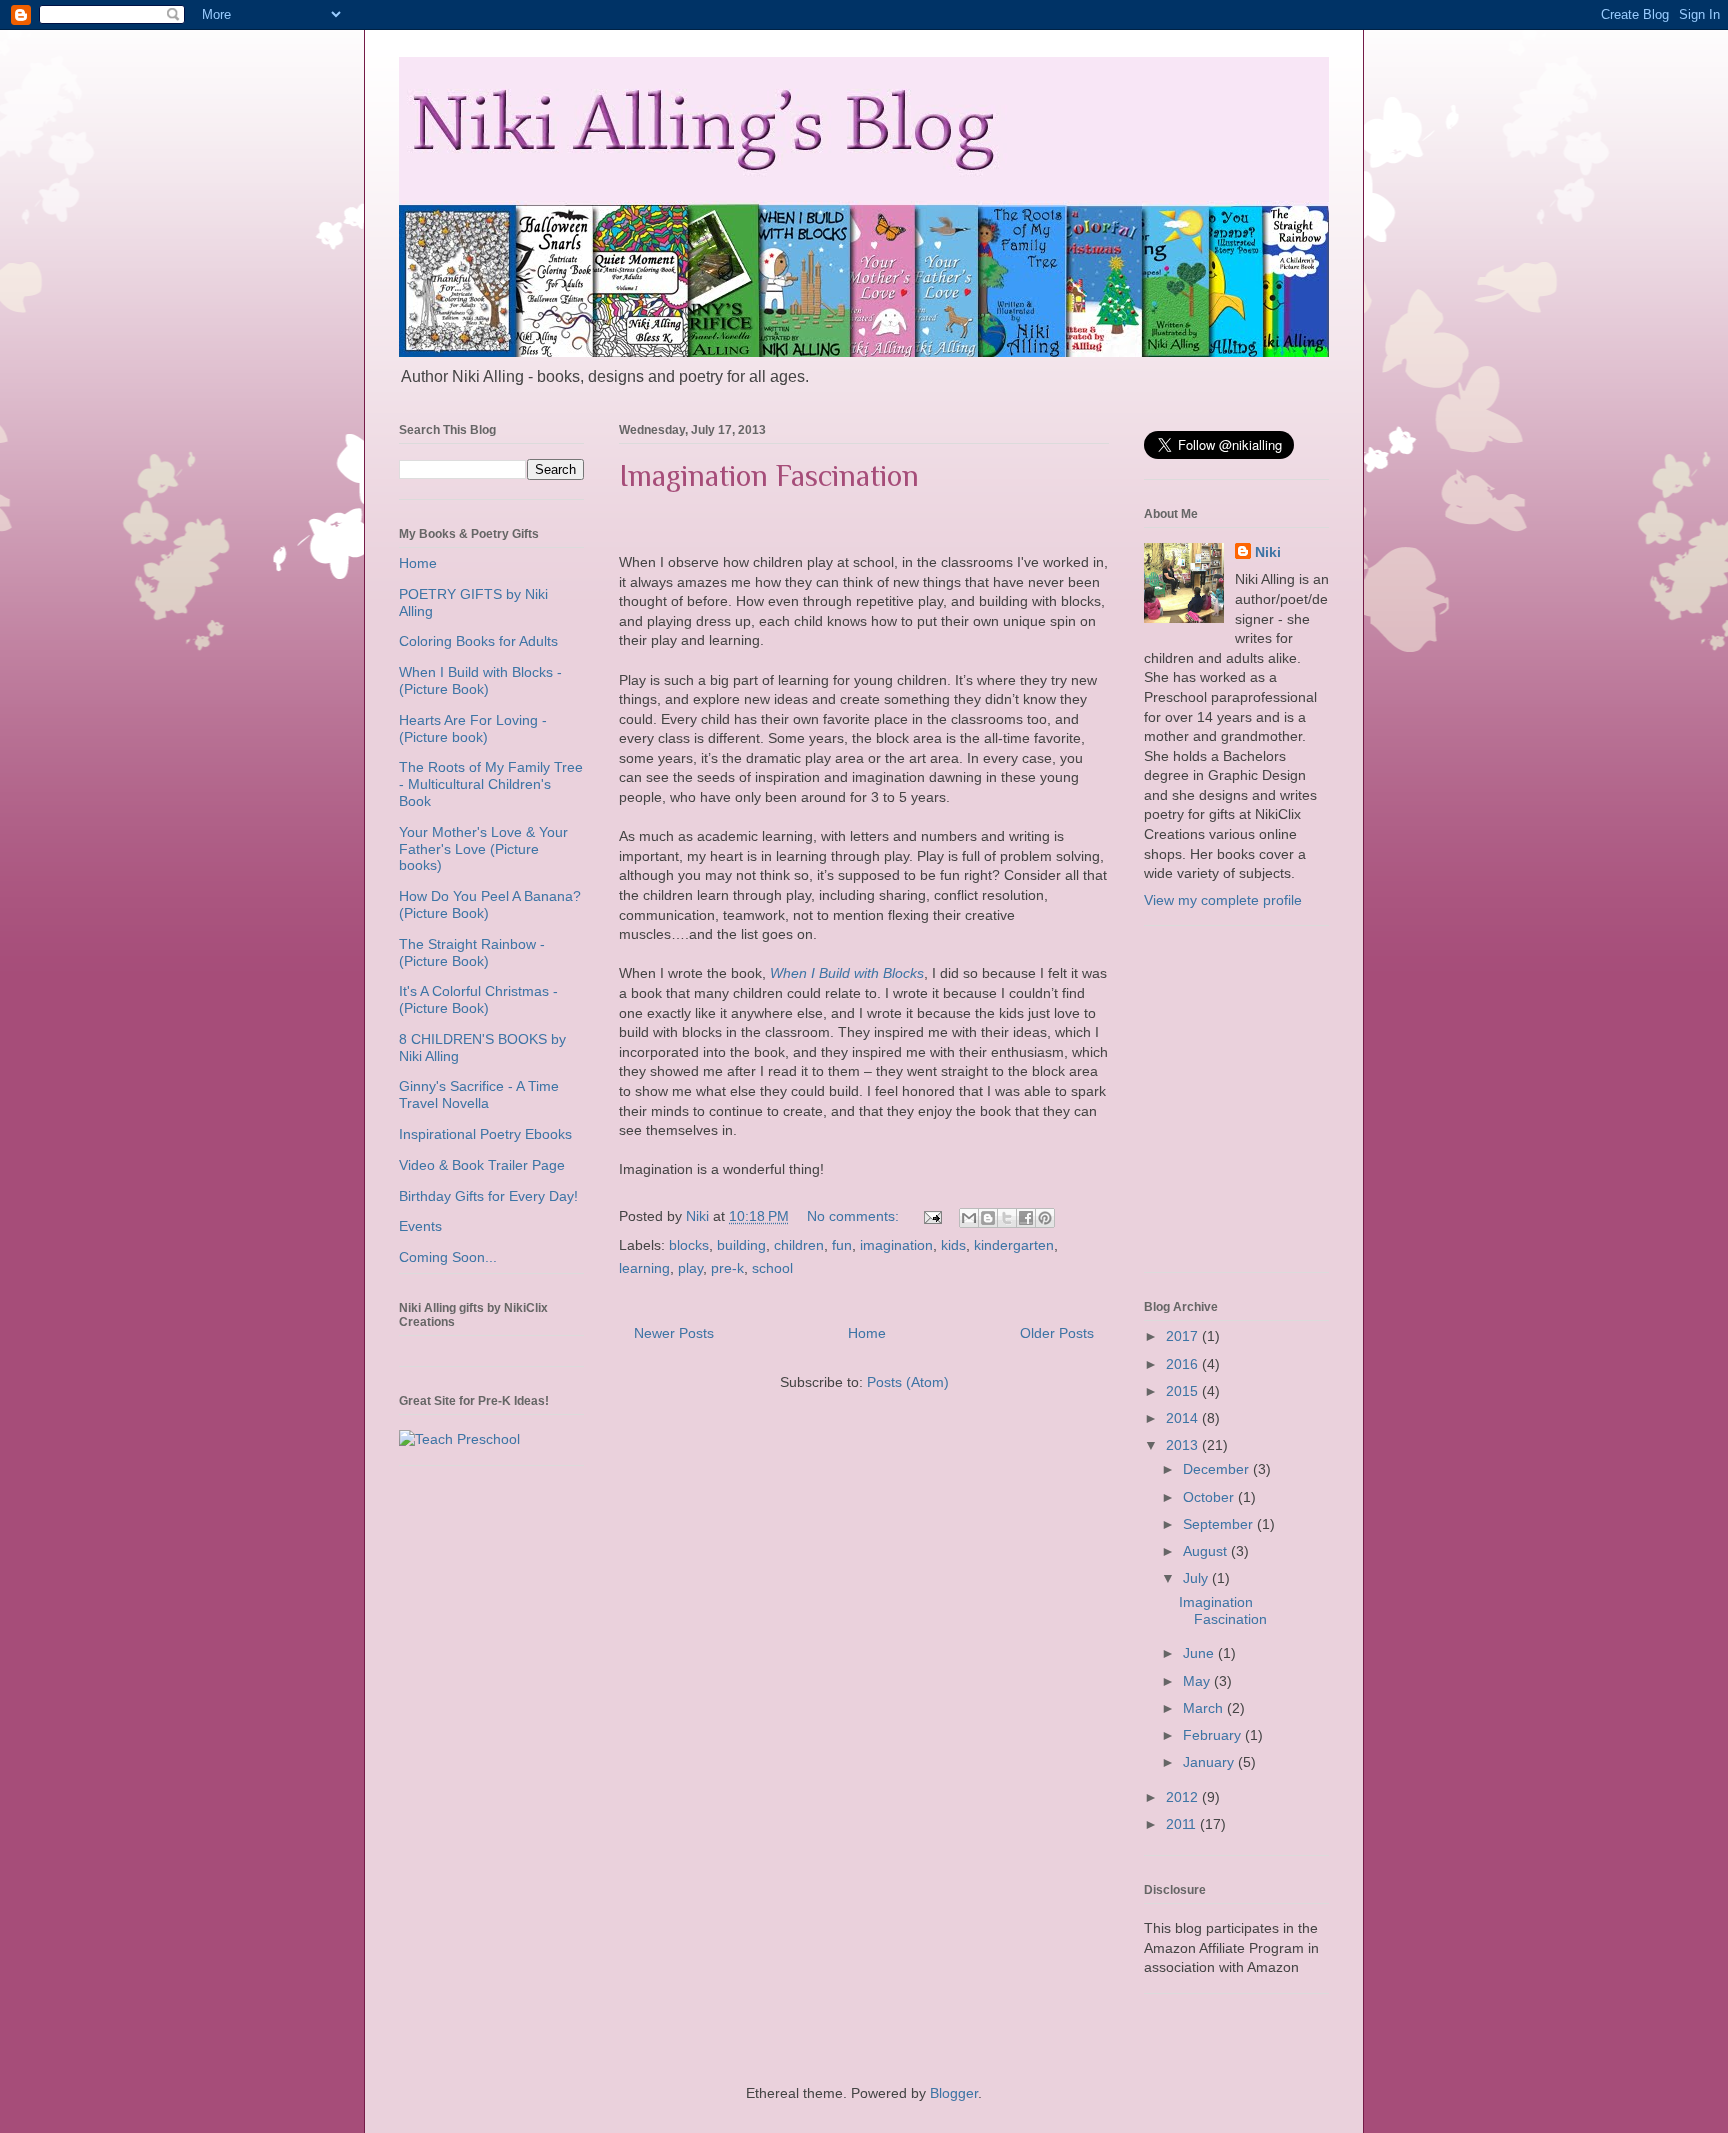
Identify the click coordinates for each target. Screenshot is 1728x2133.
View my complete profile (1223, 900)
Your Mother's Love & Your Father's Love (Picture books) (483, 849)
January (1210, 1762)
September (1220, 1524)
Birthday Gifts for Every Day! (488, 1196)
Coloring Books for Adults (478, 641)
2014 (1184, 1418)
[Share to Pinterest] (1045, 1218)
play (690, 1268)
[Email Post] (931, 1216)
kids (953, 1245)
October (1210, 1497)
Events (420, 1226)
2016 (1184, 1364)
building (741, 1245)
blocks (689, 1245)
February (1214, 1735)
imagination (896, 1245)
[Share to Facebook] (1026, 1218)
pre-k (727, 1268)
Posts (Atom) (908, 1382)
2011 (1183, 1824)
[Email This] (969, 1218)
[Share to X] (1007, 1218)
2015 (1184, 1391)
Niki (1268, 552)
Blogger (954, 2093)
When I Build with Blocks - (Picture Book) (480, 680)
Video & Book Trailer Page (482, 1165)
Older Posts (1057, 1333)
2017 (1184, 1336)
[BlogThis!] (988, 1218)
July (1197, 1578)
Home (867, 1333)
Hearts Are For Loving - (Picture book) (473, 728)
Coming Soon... (448, 1257)
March (1205, 1708)
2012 (1184, 1797)
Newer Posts (674, 1333)
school (772, 1268)
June (1200, 1653)
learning (644, 1268)
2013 (1184, 1445)
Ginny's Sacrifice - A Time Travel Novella (479, 1094)
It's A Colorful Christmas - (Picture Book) (478, 999)
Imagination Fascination (769, 476)
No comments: (855, 1216)
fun (842, 1245)
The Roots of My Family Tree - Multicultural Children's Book (491, 784)
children (799, 1245)
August (1207, 1551)
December (1218, 1469)
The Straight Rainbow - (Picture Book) (472, 952)
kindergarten (1014, 1245)
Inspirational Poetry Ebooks (485, 1134)
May (1198, 1681)
